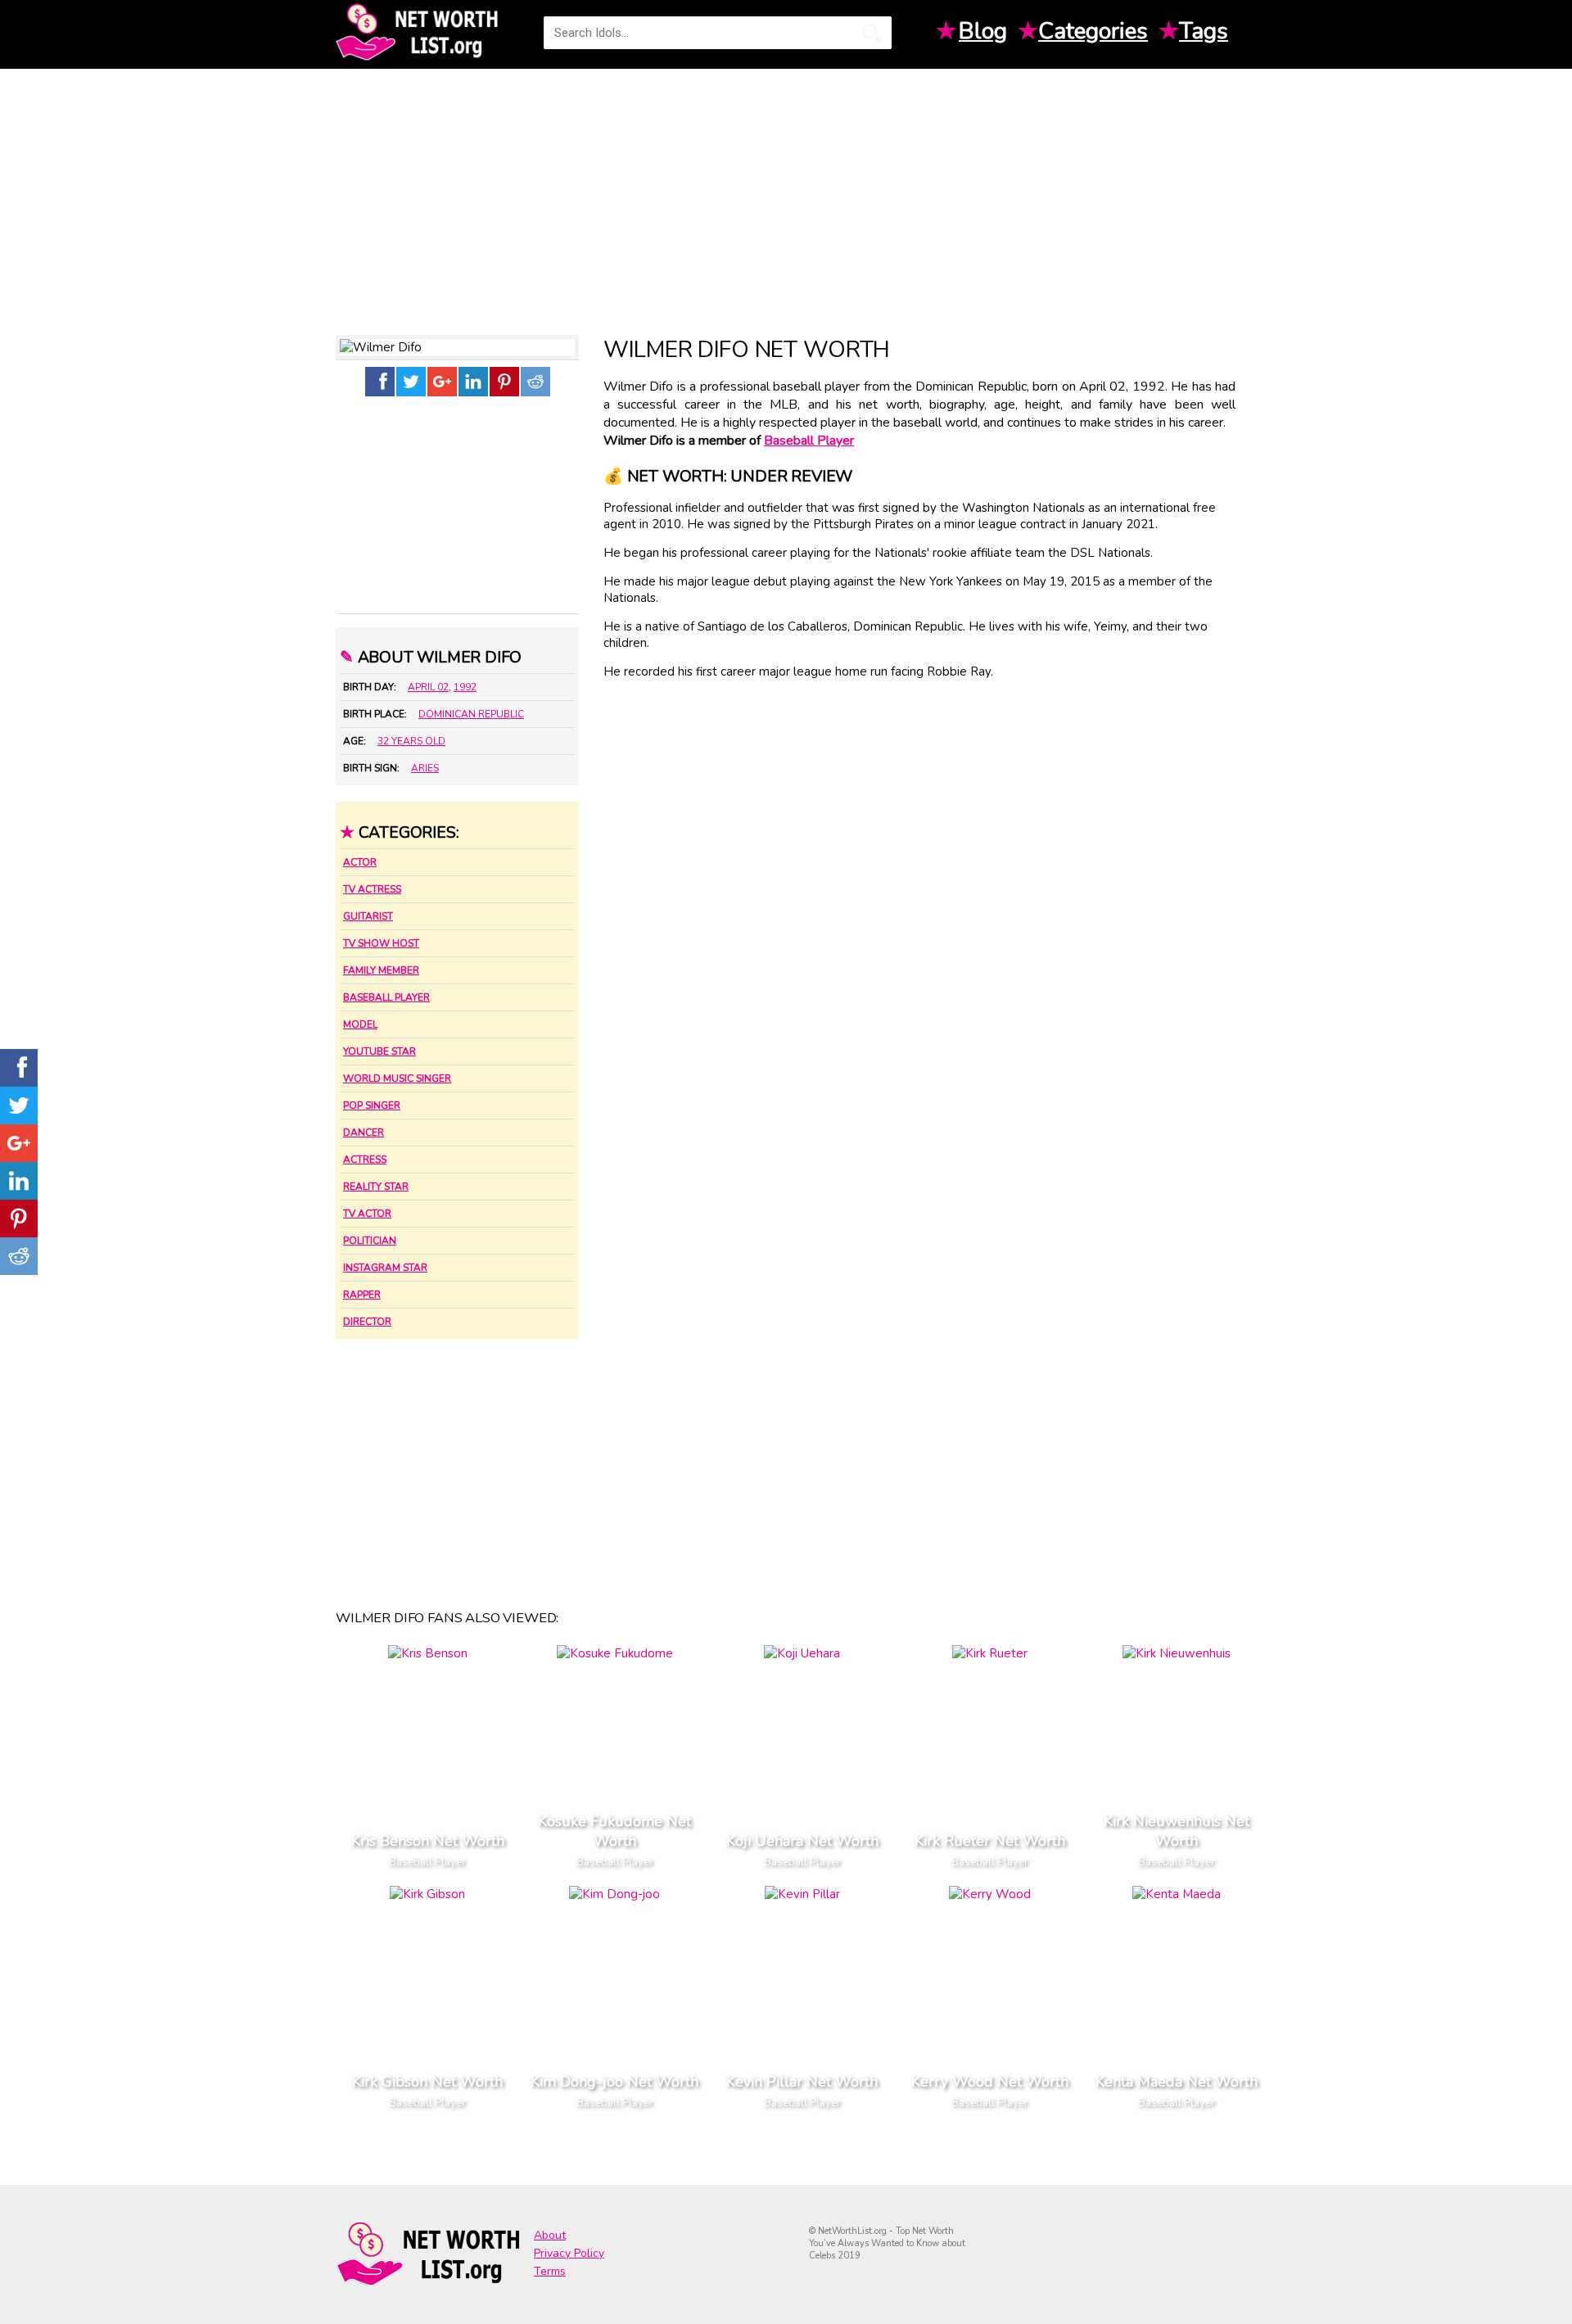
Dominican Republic (471, 714)
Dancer (364, 1133)
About (550, 2235)
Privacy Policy (569, 2253)
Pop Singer (372, 1105)
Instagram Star (385, 1268)
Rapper (362, 1295)
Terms (550, 2271)
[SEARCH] (871, 33)
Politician (370, 1241)
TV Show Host (381, 943)
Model (360, 1024)
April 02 (428, 687)
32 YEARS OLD (411, 741)
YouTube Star (379, 1051)
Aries (425, 768)
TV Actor (367, 1214)
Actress (365, 1160)
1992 (465, 687)
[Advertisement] (786, 196)
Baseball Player (386, 997)
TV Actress (372, 889)
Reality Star (376, 1187)
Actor (360, 862)
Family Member (381, 970)
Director (367, 1322)
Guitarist (368, 916)
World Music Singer (397, 1078)
